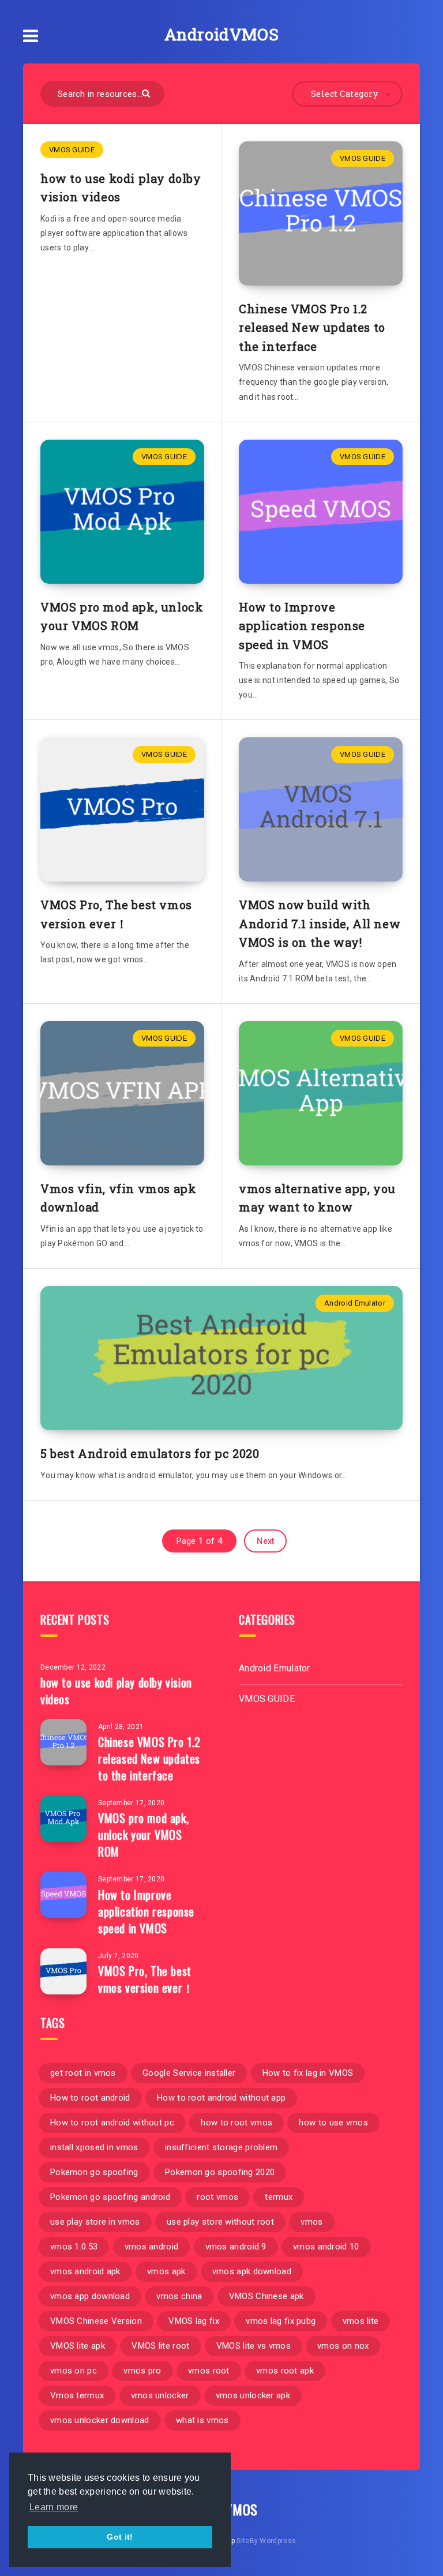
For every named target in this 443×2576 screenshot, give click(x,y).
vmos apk (166, 2271)
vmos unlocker (160, 2395)
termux (279, 2197)
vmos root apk (285, 2371)
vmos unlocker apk (253, 2395)
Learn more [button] (54, 2507)
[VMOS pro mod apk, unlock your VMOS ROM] (63, 1818)
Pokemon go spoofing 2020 (220, 2172)
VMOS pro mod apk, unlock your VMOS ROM (122, 616)
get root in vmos (83, 2073)
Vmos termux (77, 2395)
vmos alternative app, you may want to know (317, 1198)
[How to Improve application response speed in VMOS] (63, 1895)
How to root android (90, 2098)
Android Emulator (355, 1303)
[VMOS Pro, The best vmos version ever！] (63, 1971)
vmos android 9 (236, 2247)
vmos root (209, 2371)
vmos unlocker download (100, 2420)
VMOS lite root (160, 2346)
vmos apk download (252, 2271)
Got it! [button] (120, 2537)
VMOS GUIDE (72, 150)
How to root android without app (221, 2098)
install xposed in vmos (94, 2147)
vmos (311, 2222)
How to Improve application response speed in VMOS (302, 626)
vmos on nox (343, 2346)
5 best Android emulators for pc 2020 (150, 1453)
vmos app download (90, 2296)
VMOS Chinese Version (96, 2321)
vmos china (179, 2296)
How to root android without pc (112, 2123)
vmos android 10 (326, 2247)
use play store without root (220, 2222)
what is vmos (202, 2420)
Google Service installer (189, 2073)
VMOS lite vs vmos (254, 2346)
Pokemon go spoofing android (110, 2197)
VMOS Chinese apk (266, 2296)
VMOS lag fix (194, 2321)
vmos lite (361, 2321)
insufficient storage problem (221, 2147)
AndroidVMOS (222, 34)
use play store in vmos (95, 2222)
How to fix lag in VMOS (308, 2073)
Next (265, 1541)
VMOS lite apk (78, 2346)
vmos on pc (74, 2371)
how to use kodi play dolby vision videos (116, 1691)
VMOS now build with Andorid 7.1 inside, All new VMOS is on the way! (320, 923)
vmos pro (142, 2371)
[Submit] (147, 93)
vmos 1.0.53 (74, 2247)
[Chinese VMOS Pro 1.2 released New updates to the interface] (63, 1742)
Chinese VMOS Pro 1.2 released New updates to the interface (312, 327)
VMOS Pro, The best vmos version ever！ (116, 914)
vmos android (152, 2247)
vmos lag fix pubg (281, 2321)
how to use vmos (333, 2123)
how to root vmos (236, 2123)
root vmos (217, 2197)
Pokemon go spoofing (94, 2172)
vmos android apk (85, 2271)
